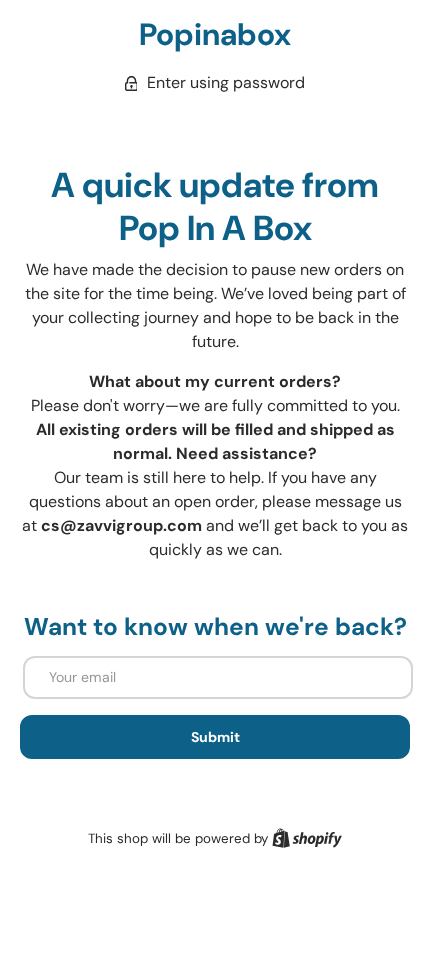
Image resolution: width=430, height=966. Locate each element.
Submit (215, 737)
